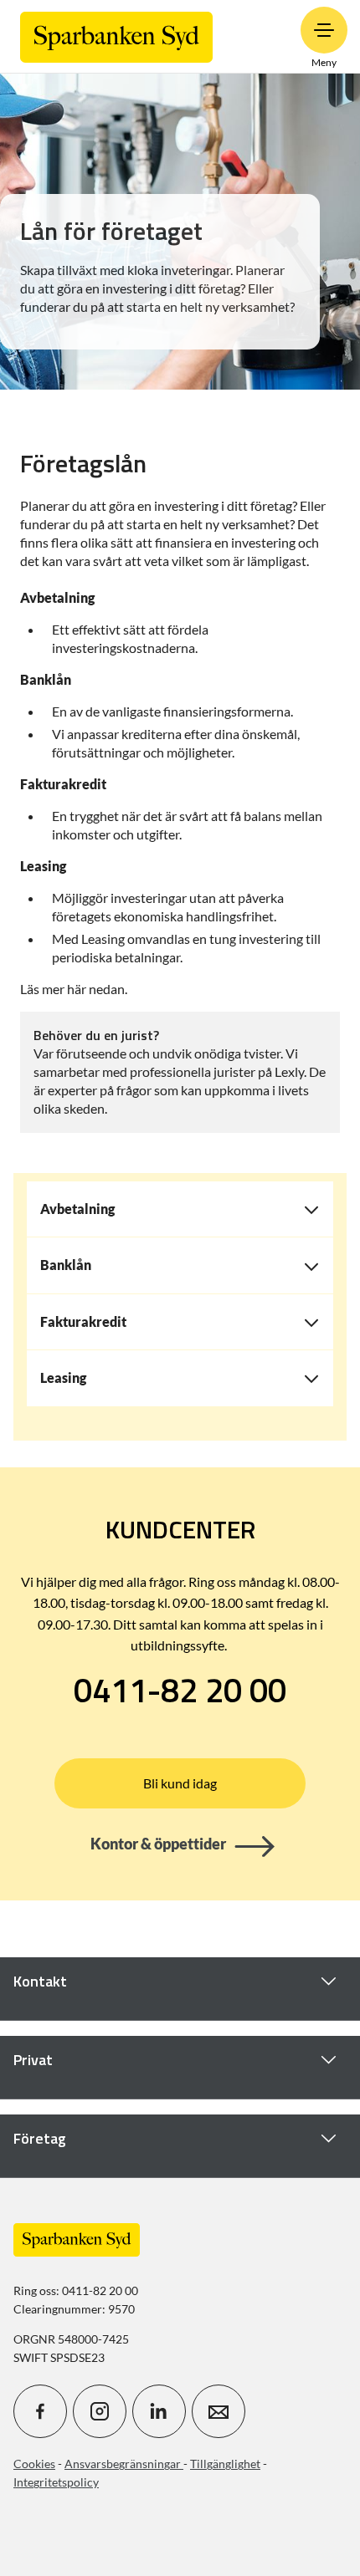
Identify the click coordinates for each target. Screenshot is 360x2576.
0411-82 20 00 (180, 1691)
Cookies (34, 2464)
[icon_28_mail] (219, 2411)
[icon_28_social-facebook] (40, 2411)
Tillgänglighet (225, 2464)
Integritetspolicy (56, 2482)
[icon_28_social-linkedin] (159, 2411)
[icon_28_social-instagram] (100, 2411)
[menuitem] (116, 36)
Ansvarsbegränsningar (124, 2464)
